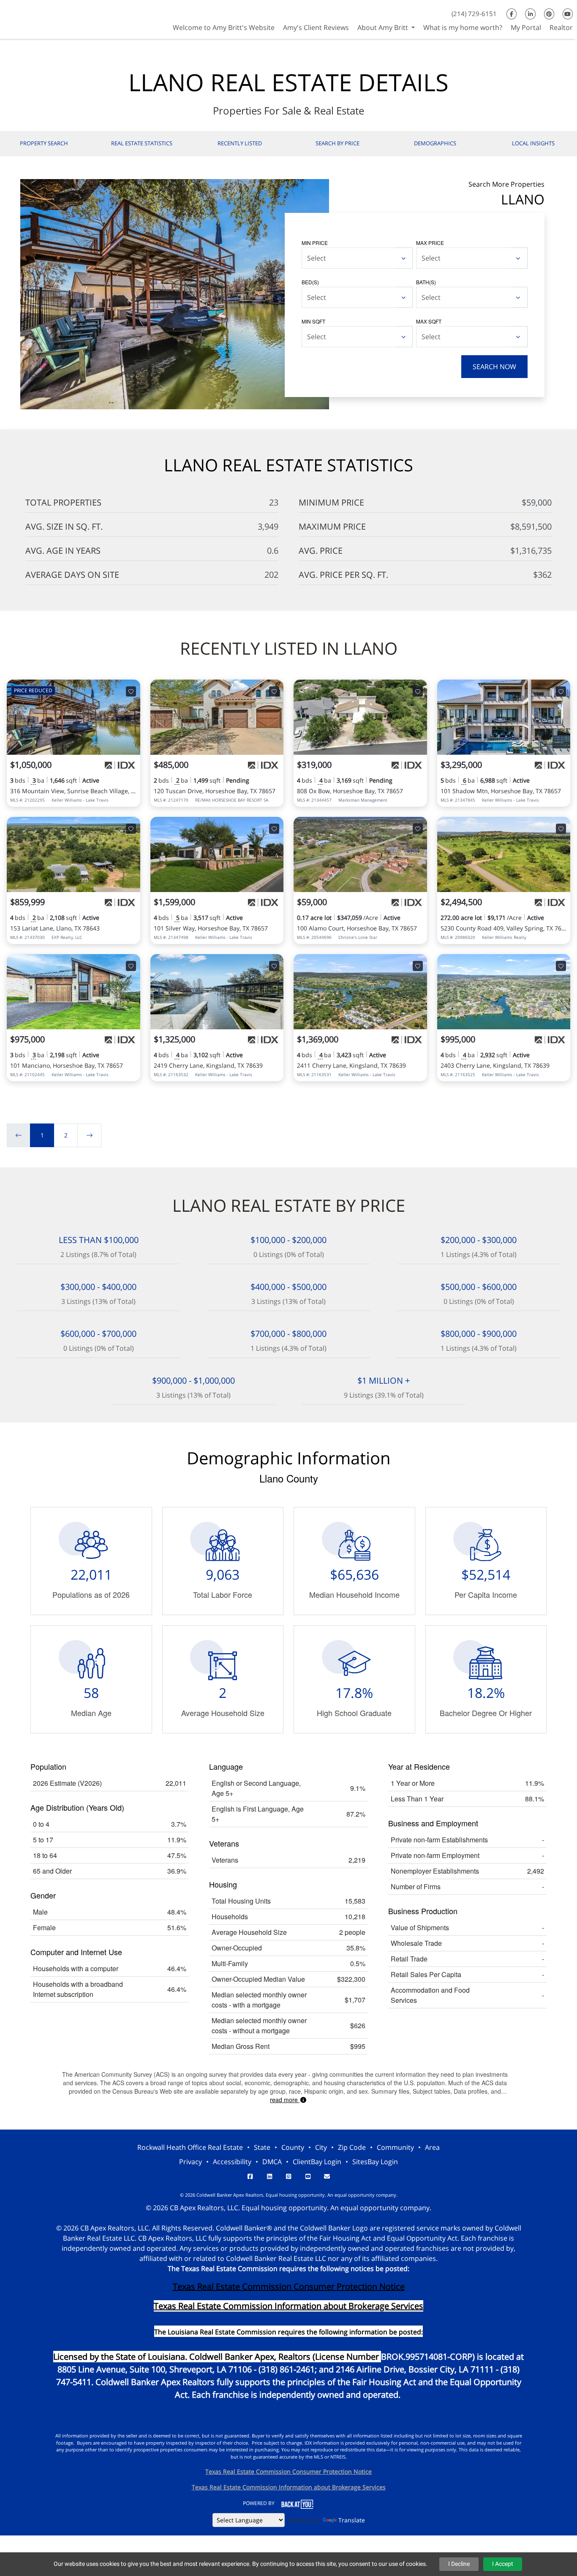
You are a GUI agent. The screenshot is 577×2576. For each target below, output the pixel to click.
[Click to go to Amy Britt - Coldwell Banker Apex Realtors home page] (30, 18)
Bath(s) (426, 282)
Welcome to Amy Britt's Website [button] (224, 27)
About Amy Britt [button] (384, 27)
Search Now (494, 367)
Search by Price (337, 143)
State (262, 2147)
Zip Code (352, 2147)
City (321, 2147)
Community (395, 2147)
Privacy (191, 2162)
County (293, 2147)
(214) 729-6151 (474, 14)
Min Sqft (313, 321)
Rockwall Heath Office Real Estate (190, 2147)
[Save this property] (131, 691)
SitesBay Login (375, 2162)
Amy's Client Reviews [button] (316, 27)
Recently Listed (240, 143)
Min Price (315, 243)
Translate (352, 2520)
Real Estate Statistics (142, 143)
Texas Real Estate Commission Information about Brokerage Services (289, 2487)
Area (432, 2147)
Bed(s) (310, 282)
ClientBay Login (317, 2162)
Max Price (430, 243)
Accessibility (232, 2162)
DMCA (272, 2162)
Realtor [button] (561, 27)
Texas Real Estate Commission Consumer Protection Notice (289, 2286)
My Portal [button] (526, 27)
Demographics (435, 143)
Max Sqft (429, 321)
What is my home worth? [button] (463, 27)
